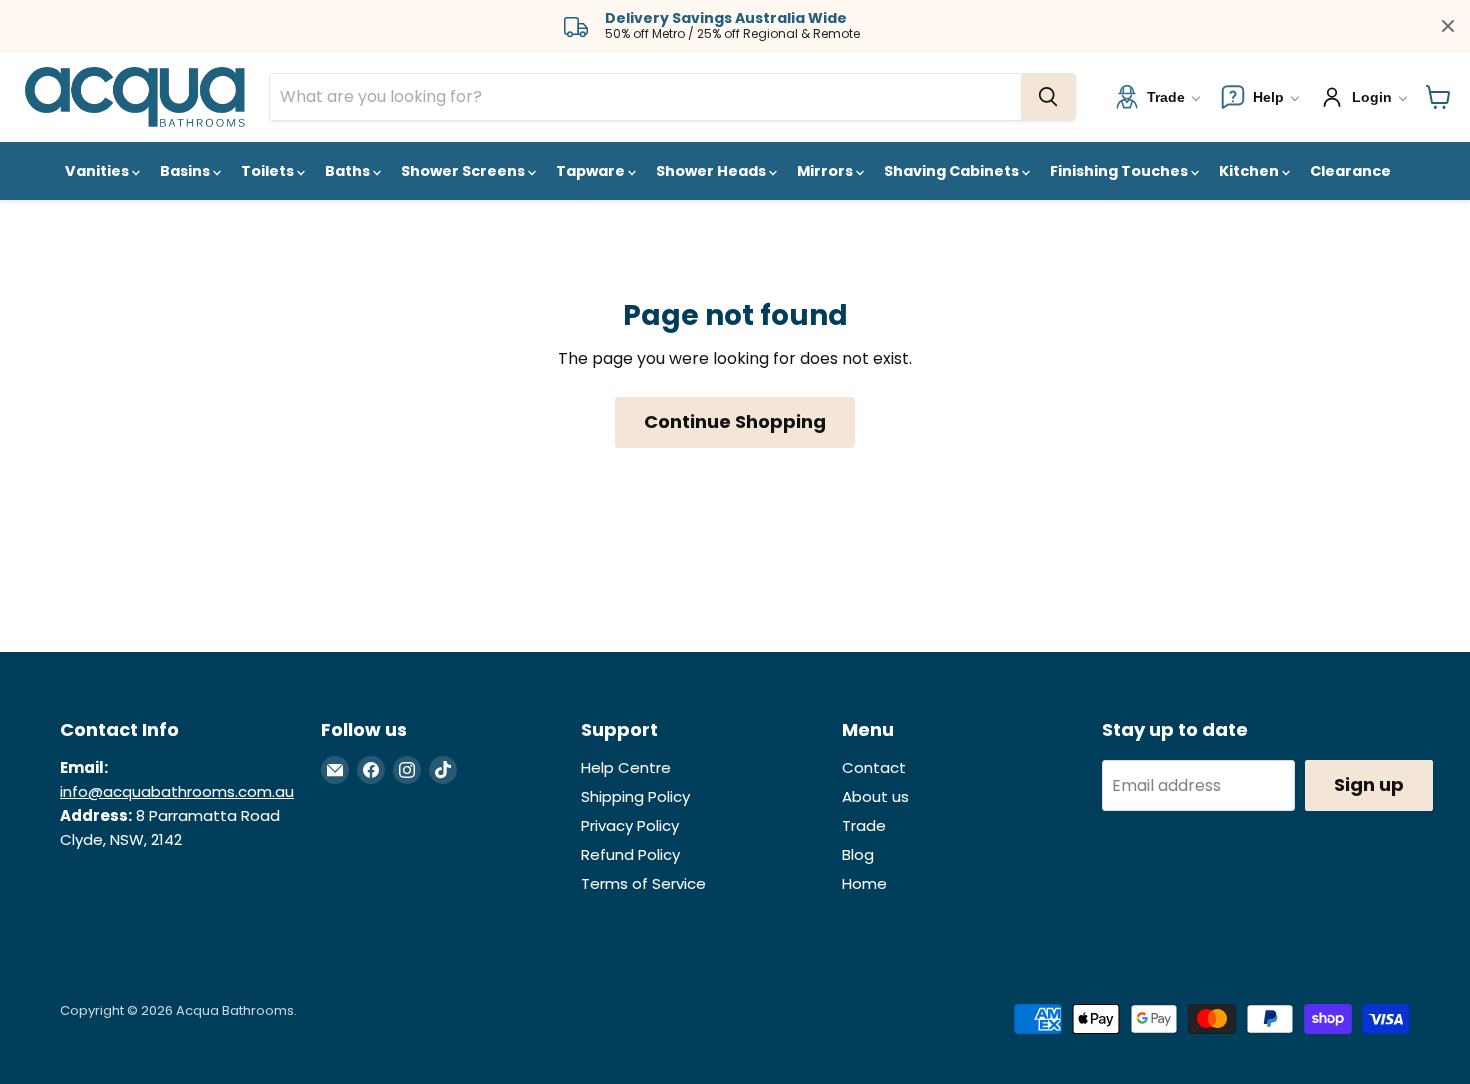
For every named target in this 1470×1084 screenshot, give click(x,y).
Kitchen (1250, 171)
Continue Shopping (735, 421)
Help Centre (626, 767)
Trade (864, 825)
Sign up (1369, 784)
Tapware (592, 171)
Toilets (269, 171)
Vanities (98, 171)
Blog (858, 854)
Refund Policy (630, 854)
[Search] (1048, 97)
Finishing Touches (1120, 171)
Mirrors (826, 171)
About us (875, 796)
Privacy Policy (630, 825)
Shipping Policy (635, 796)
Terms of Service (643, 883)
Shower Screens (464, 171)
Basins (186, 171)
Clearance (1350, 171)
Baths (349, 171)
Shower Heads (712, 171)
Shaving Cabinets (953, 171)
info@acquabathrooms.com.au (177, 791)
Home (864, 883)
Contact (874, 767)
